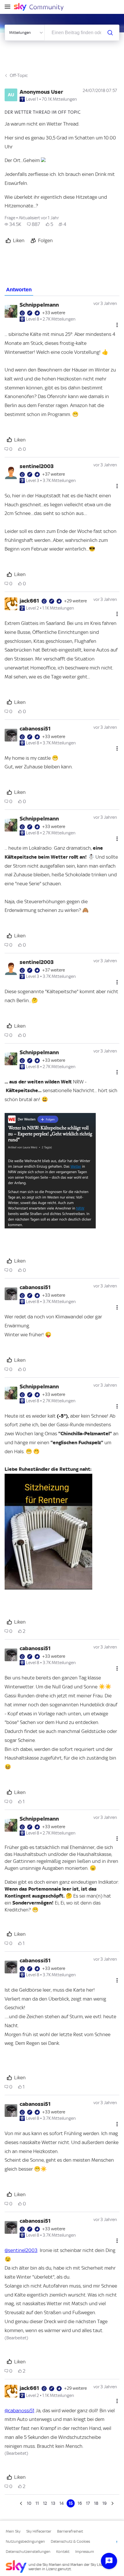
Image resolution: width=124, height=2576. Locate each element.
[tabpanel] (62, 1402)
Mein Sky (13, 2531)
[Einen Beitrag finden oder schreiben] (110, 33)
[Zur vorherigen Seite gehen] (22, 2503)
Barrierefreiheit (70, 2531)
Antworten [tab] (19, 290)
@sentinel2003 (21, 2250)
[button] (50, 1171)
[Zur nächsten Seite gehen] (112, 2503)
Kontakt (63, 2552)
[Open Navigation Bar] (9, 7)
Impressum (85, 2552)
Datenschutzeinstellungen (28, 2552)
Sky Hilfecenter (39, 2531)
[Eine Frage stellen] (109, 2561)
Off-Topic (19, 76)
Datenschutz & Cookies (70, 2541)
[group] (13, 224)
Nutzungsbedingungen (25, 2541)
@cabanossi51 (19, 2411)
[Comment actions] (117, 325)
